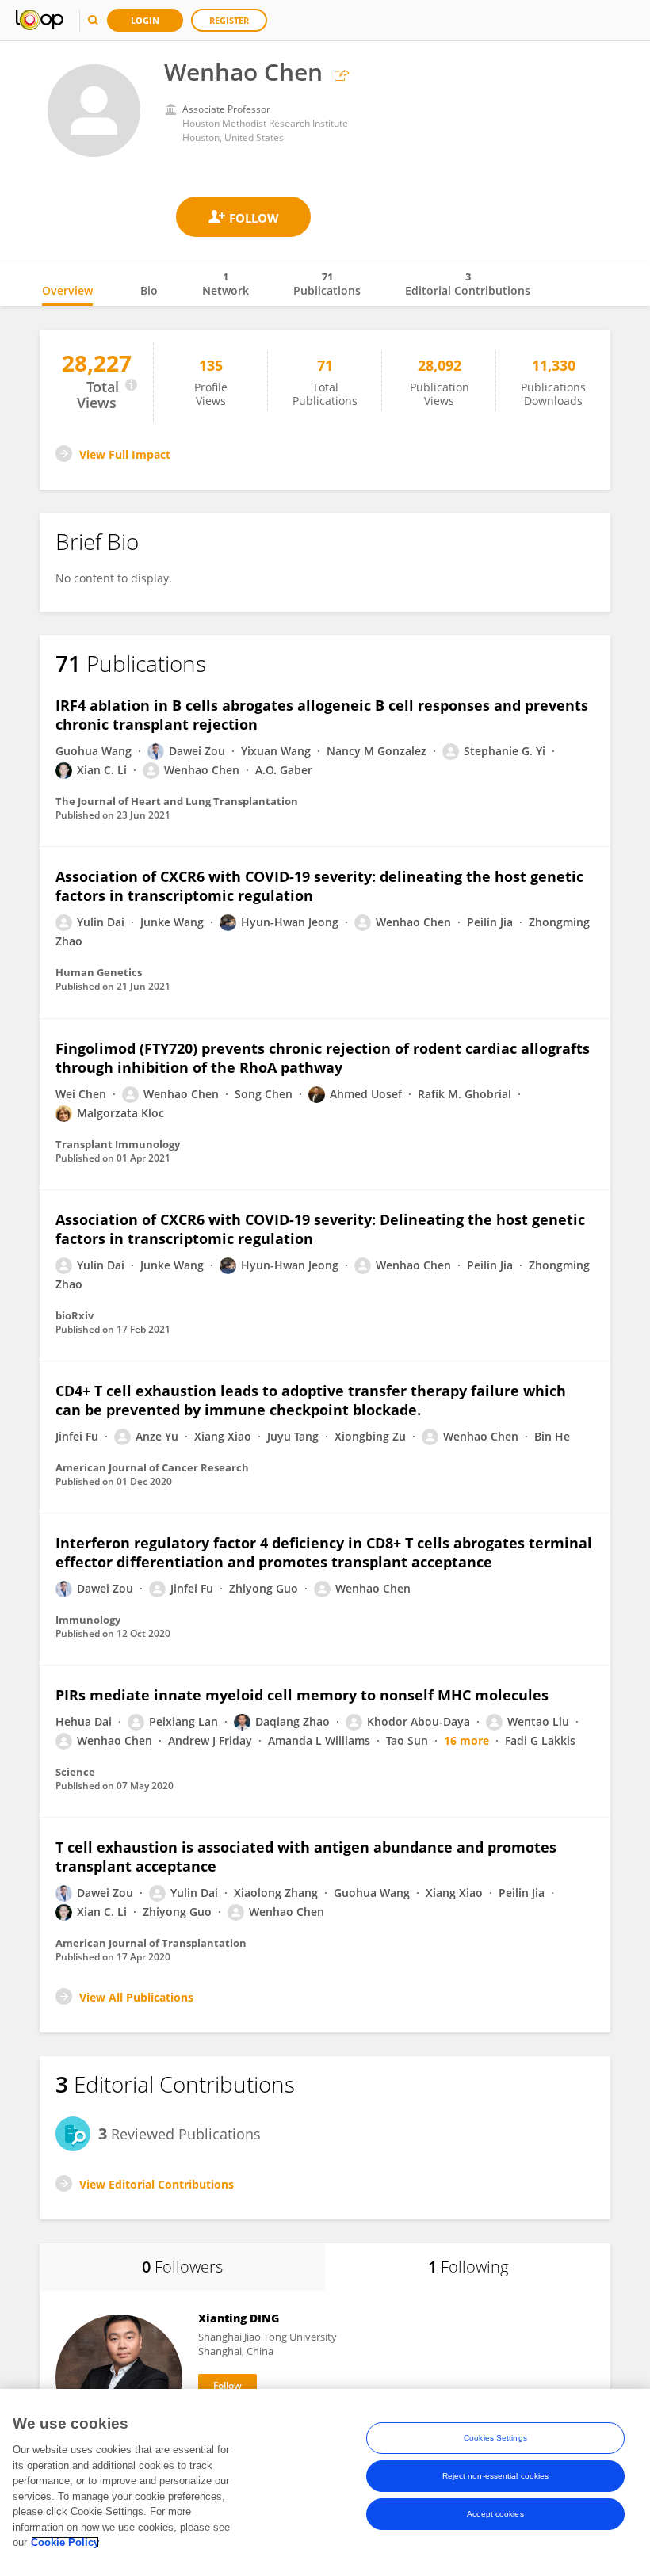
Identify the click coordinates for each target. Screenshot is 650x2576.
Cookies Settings (495, 2438)
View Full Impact (125, 454)
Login (145, 20)
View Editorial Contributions (157, 2184)
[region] (325, 2483)
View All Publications (136, 1997)
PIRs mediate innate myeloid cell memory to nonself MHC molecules (302, 1695)
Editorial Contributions (468, 284)
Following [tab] (468, 2267)
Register (229, 20)
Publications (327, 284)
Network (226, 284)
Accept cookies (495, 2514)
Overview (67, 290)
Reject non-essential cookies (496, 2476)
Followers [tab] (182, 2267)
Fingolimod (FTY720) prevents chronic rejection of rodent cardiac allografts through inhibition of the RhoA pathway (323, 1058)
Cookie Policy (65, 2542)
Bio (149, 290)
